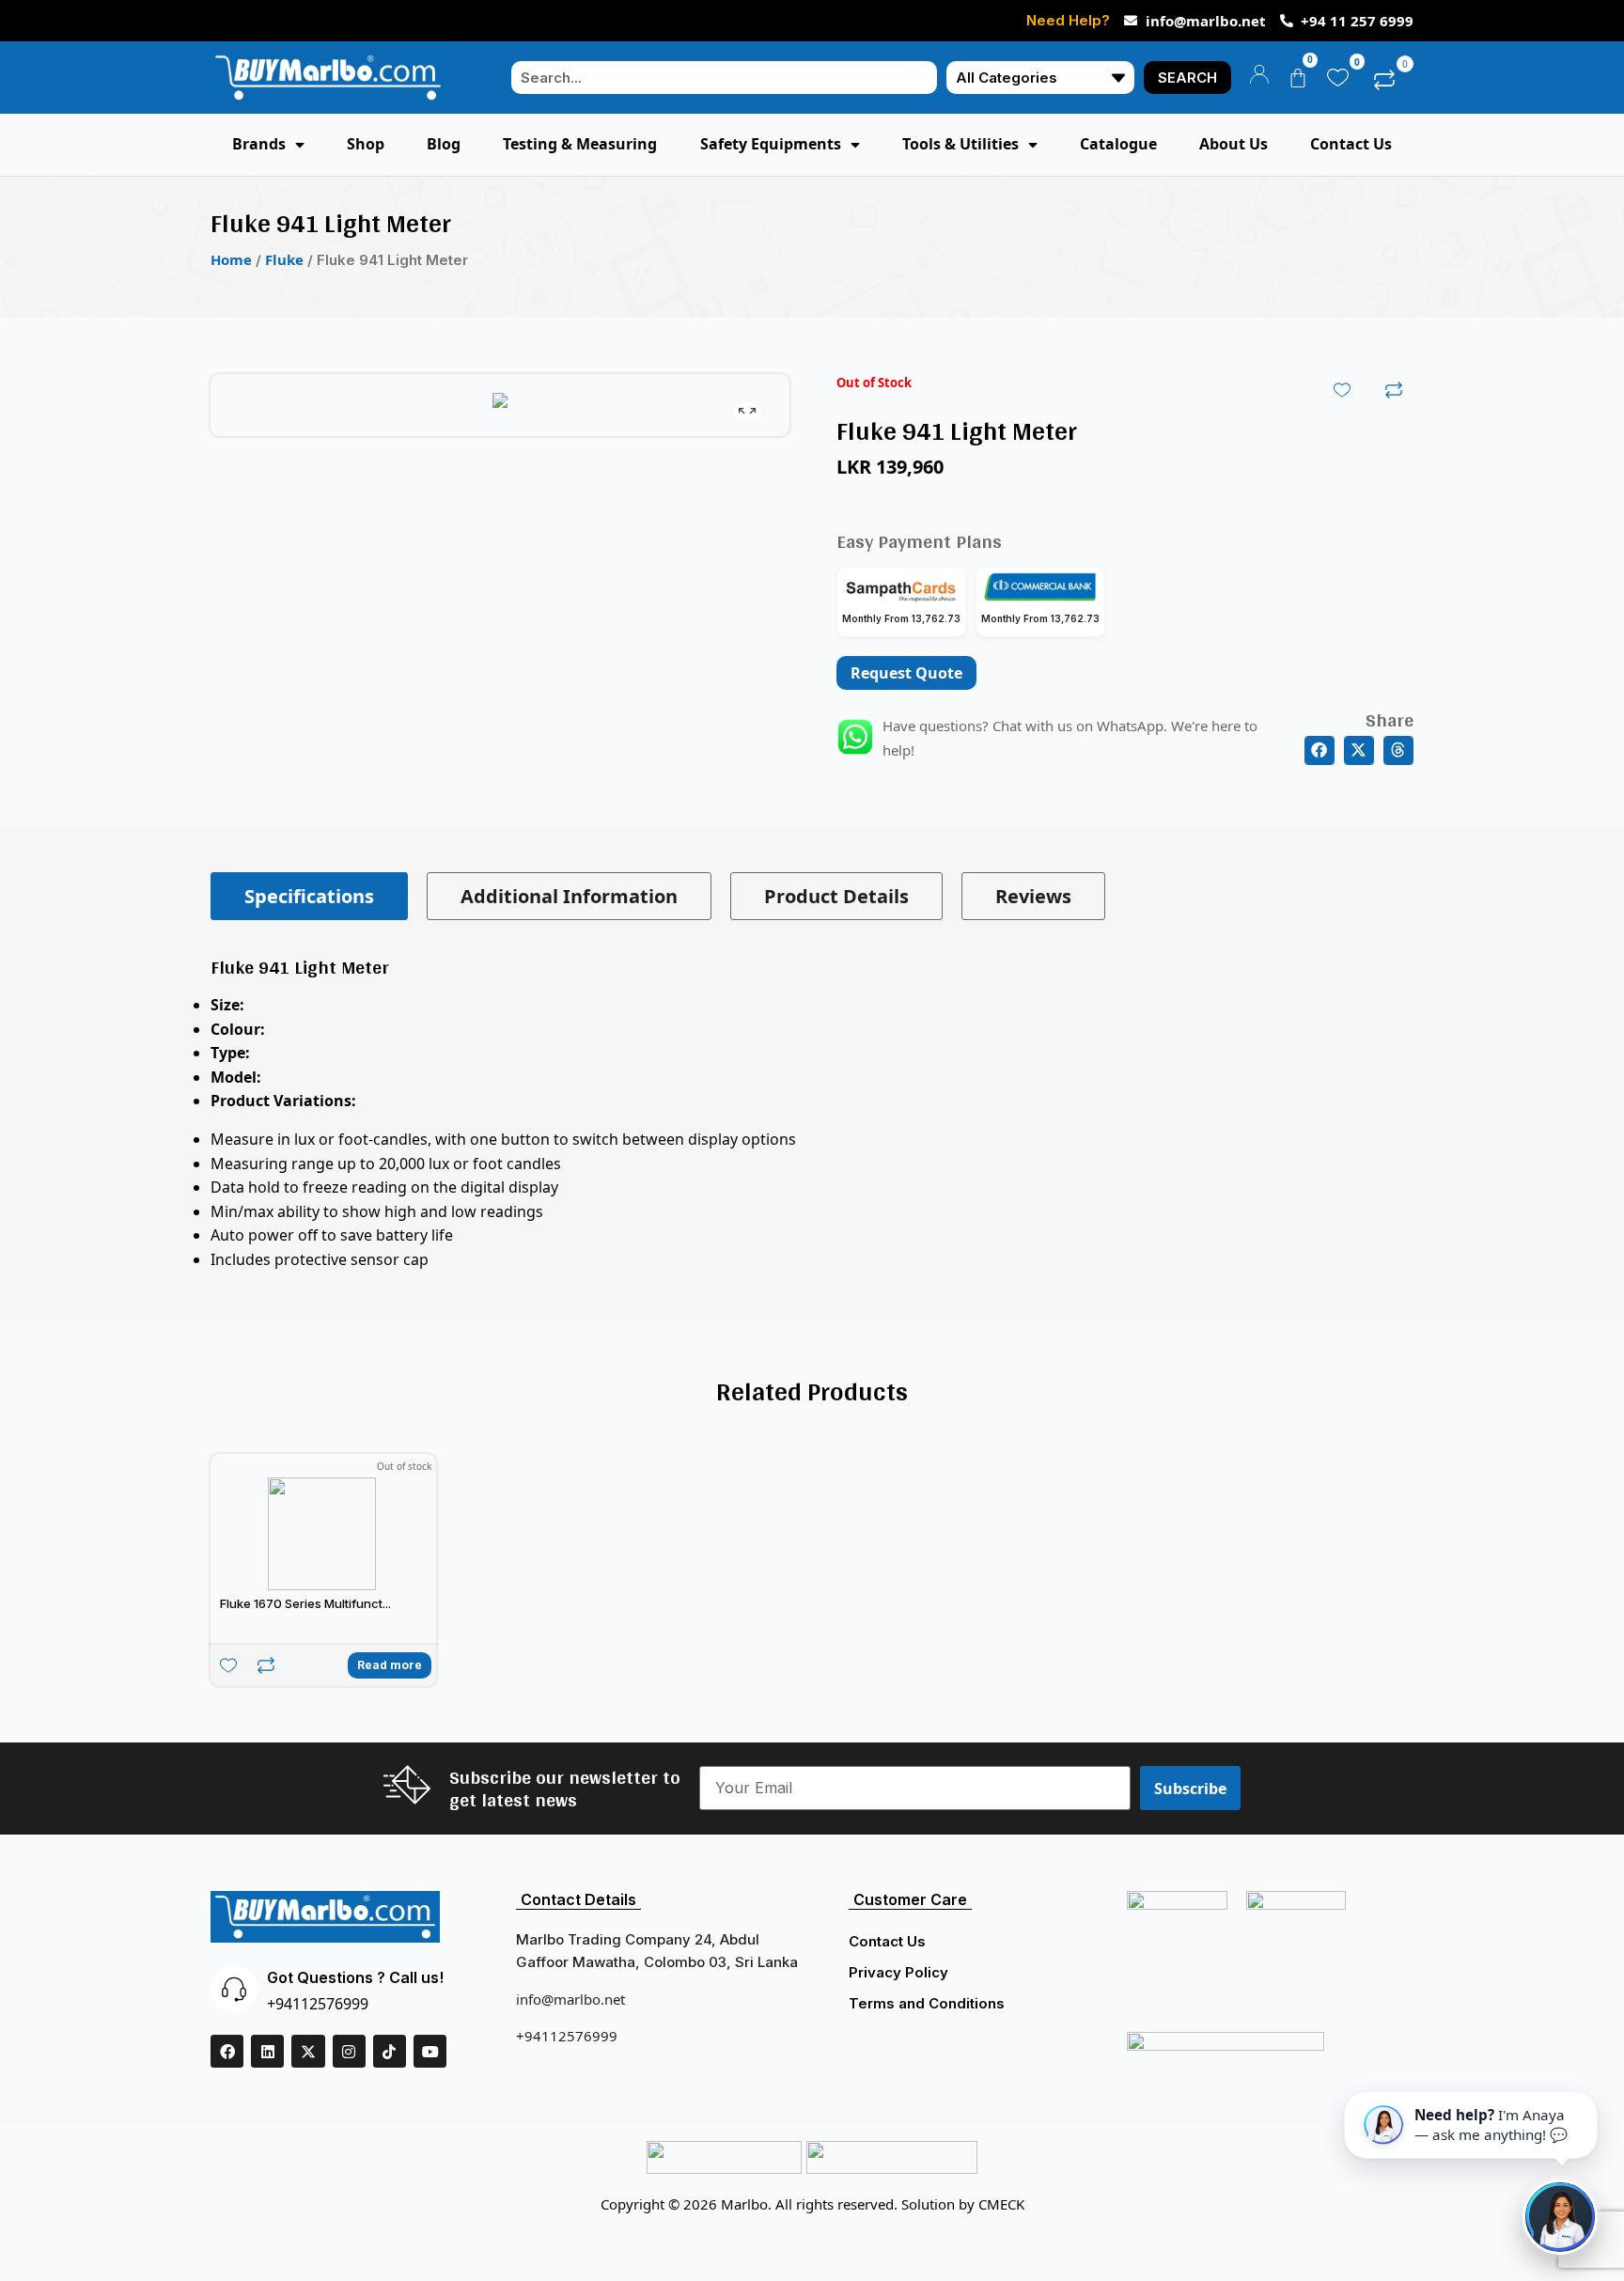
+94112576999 (318, 2004)
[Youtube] (430, 2051)
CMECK (1001, 2204)
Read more (390, 1665)
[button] (1319, 751)
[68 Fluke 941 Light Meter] (500, 405)
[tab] (309, 896)
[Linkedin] (267, 2051)
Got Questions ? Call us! (355, 1977)
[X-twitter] (308, 2051)
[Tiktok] (390, 2051)
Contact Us (887, 1941)
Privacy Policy (898, 1972)
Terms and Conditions (927, 2003)
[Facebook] (227, 2051)
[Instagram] (349, 2051)
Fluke (284, 259)
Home (231, 259)
